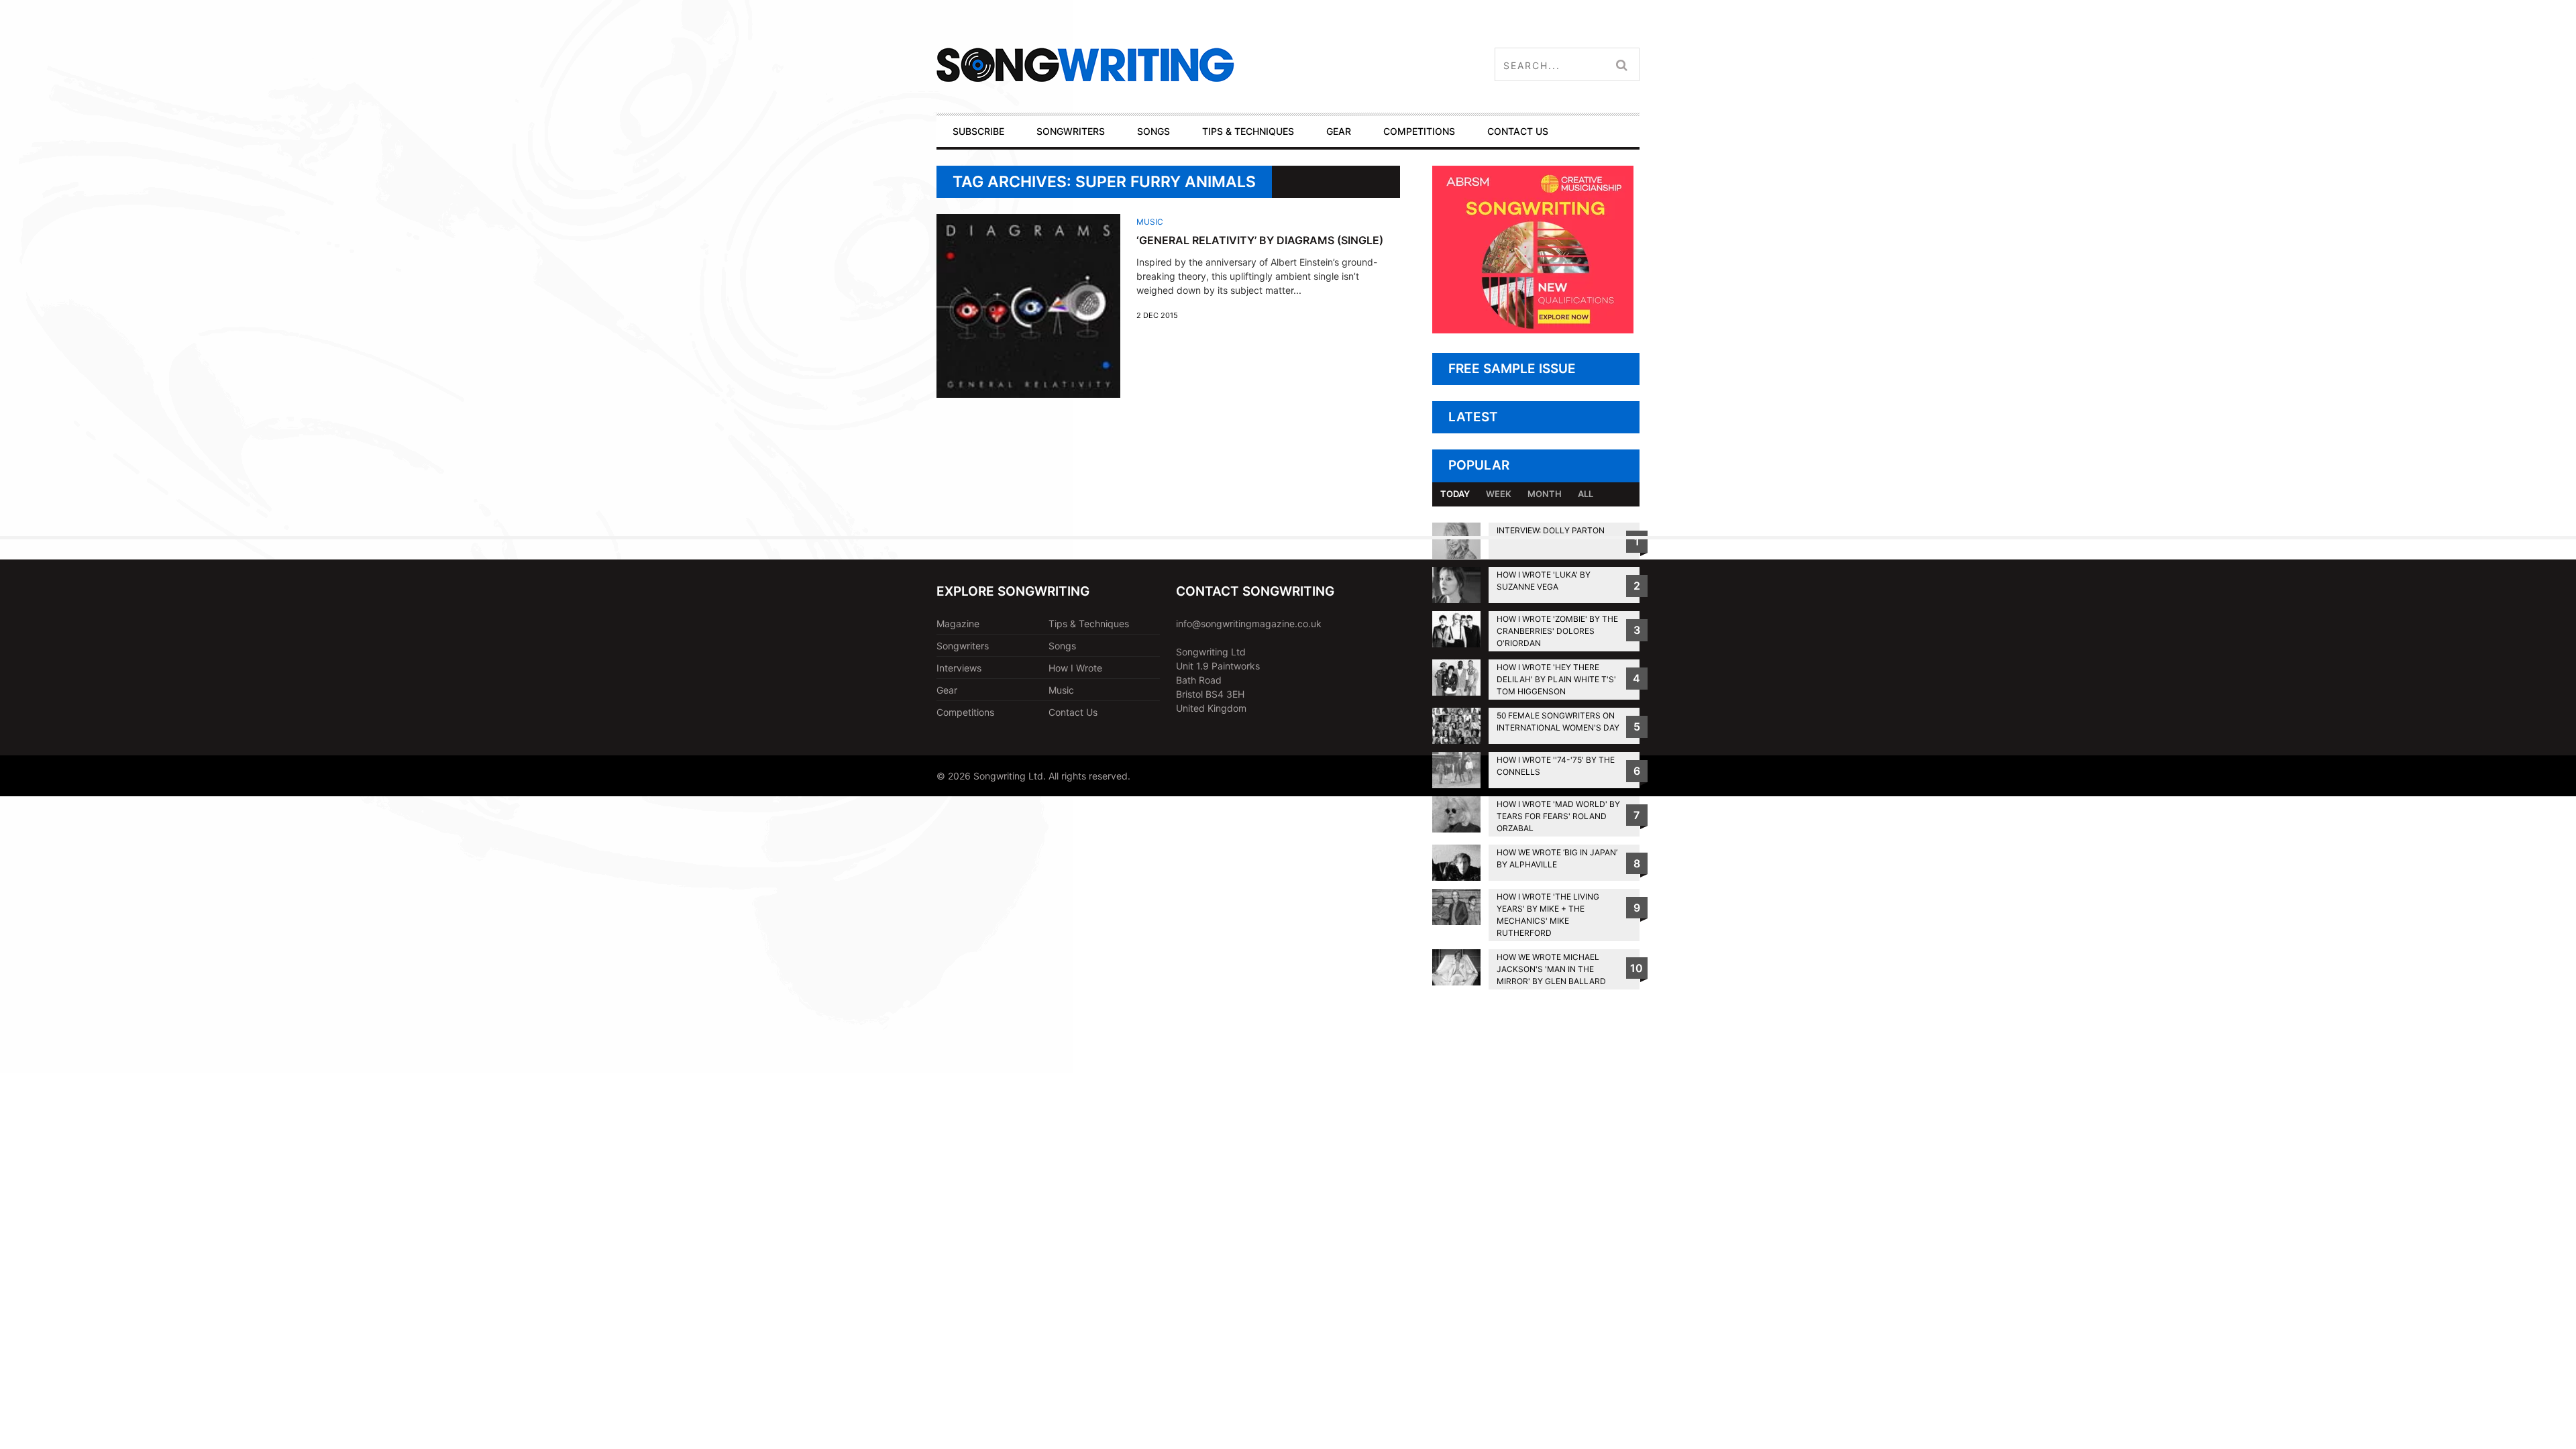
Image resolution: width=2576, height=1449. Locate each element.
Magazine (958, 624)
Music (1150, 222)
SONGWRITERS (1071, 131)
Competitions (965, 712)
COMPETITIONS (1419, 131)
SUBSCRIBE (978, 131)
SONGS (1153, 131)
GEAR (1339, 131)
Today (1455, 494)
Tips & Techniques (1089, 624)
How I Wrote (1075, 668)
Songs (1062, 646)
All (1586, 494)
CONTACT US (1518, 131)
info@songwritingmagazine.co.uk (1249, 624)
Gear (947, 690)
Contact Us (1073, 712)
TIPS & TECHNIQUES (1248, 131)
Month (1545, 494)
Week (1499, 494)
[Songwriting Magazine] (1165, 65)
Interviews (959, 668)
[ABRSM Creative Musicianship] (1533, 330)
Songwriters (963, 646)
